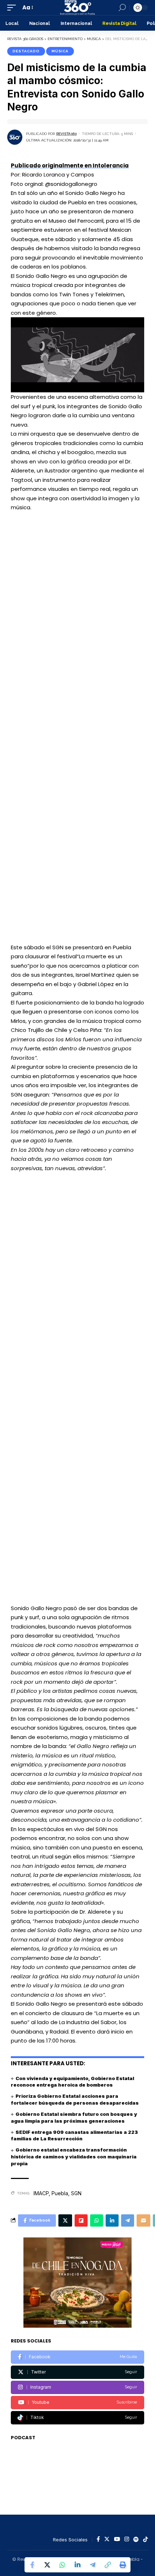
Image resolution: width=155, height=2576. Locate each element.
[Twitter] (77, 2372)
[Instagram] (77, 2387)
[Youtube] (77, 2403)
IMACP (41, 2193)
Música (60, 51)
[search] (122, 8)
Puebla (60, 2193)
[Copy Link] (108, 2565)
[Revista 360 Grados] (77, 8)
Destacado (26, 51)
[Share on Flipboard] (81, 2220)
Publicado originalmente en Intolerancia (70, 165)
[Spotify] (136, 2540)
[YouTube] (117, 2540)
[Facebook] (77, 2357)
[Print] (123, 2565)
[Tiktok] (77, 2418)
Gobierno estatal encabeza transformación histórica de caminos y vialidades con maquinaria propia (74, 2157)
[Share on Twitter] (47, 2565)
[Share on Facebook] (32, 2565)
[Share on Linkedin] (77, 2565)
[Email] (143, 2220)
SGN (76, 2193)
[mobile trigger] (13, 8)
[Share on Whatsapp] (62, 2565)
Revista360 (67, 134)
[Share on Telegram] (93, 2565)
